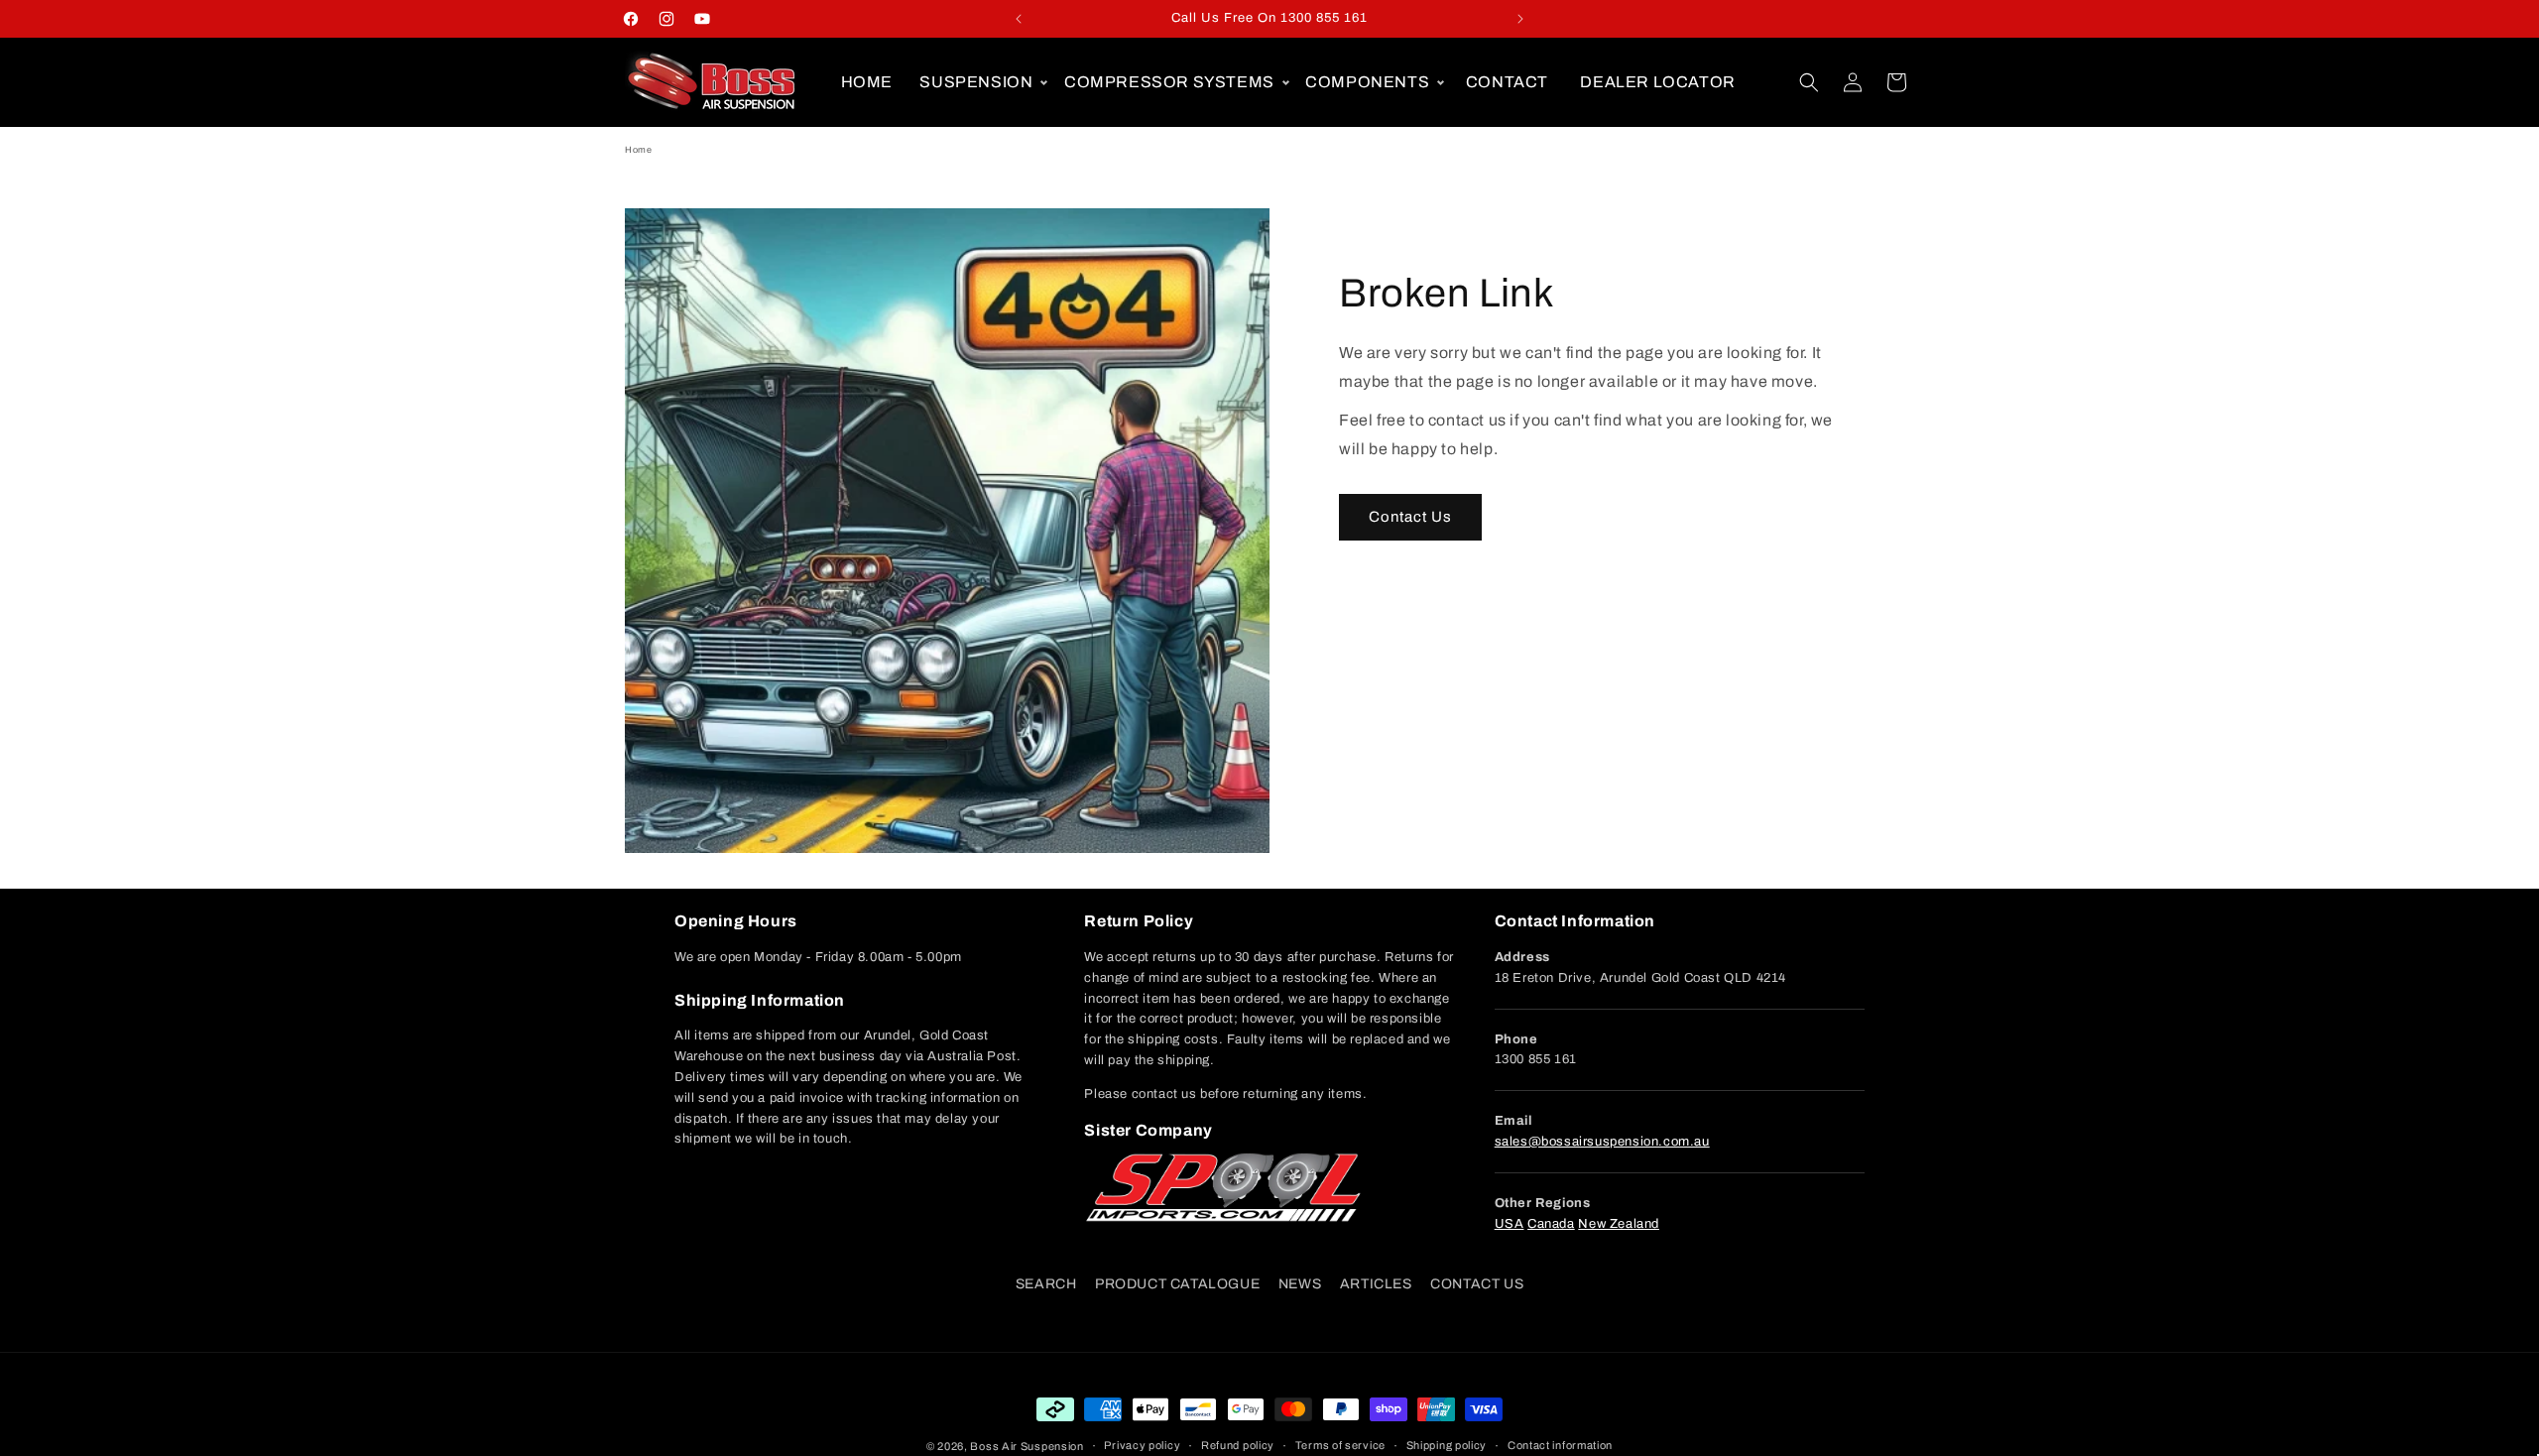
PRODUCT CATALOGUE (1177, 1284)
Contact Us (1410, 517)
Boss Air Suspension (1027, 1446)
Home (638, 150)
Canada (1551, 1224)
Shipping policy (1447, 1445)
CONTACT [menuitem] (1507, 82)
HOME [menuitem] (867, 82)
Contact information (1560, 1445)
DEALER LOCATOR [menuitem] (1657, 82)
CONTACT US (1477, 1284)
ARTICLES (1376, 1284)
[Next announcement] (1520, 19)
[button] (980, 82)
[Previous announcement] (1019, 19)
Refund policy (1238, 1445)
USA (1510, 1224)
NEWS (1300, 1284)
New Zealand (1619, 1224)
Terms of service (1340, 1445)
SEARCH (1046, 1284)
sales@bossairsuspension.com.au (1602, 1142)
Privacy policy (1142, 1445)
